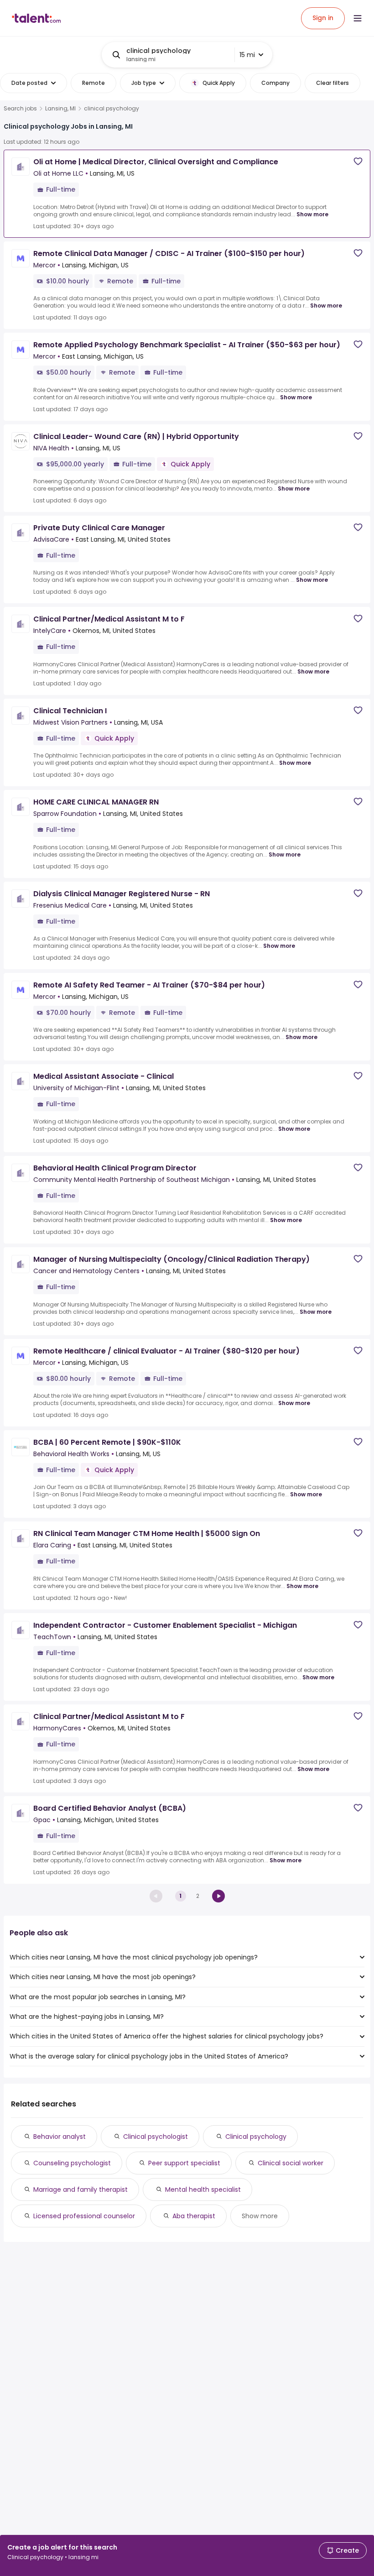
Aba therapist (194, 2216)
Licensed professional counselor (84, 2216)
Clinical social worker (291, 2163)
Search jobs (20, 109)
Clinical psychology (256, 2137)
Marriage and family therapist (81, 2189)
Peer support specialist (184, 2163)
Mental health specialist (203, 2189)
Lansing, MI (60, 109)
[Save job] (358, 161)
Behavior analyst (60, 2137)
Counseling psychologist (72, 2163)
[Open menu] (358, 18)
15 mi (247, 55)
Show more (312, 214)
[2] (218, 1896)
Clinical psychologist (156, 2137)
